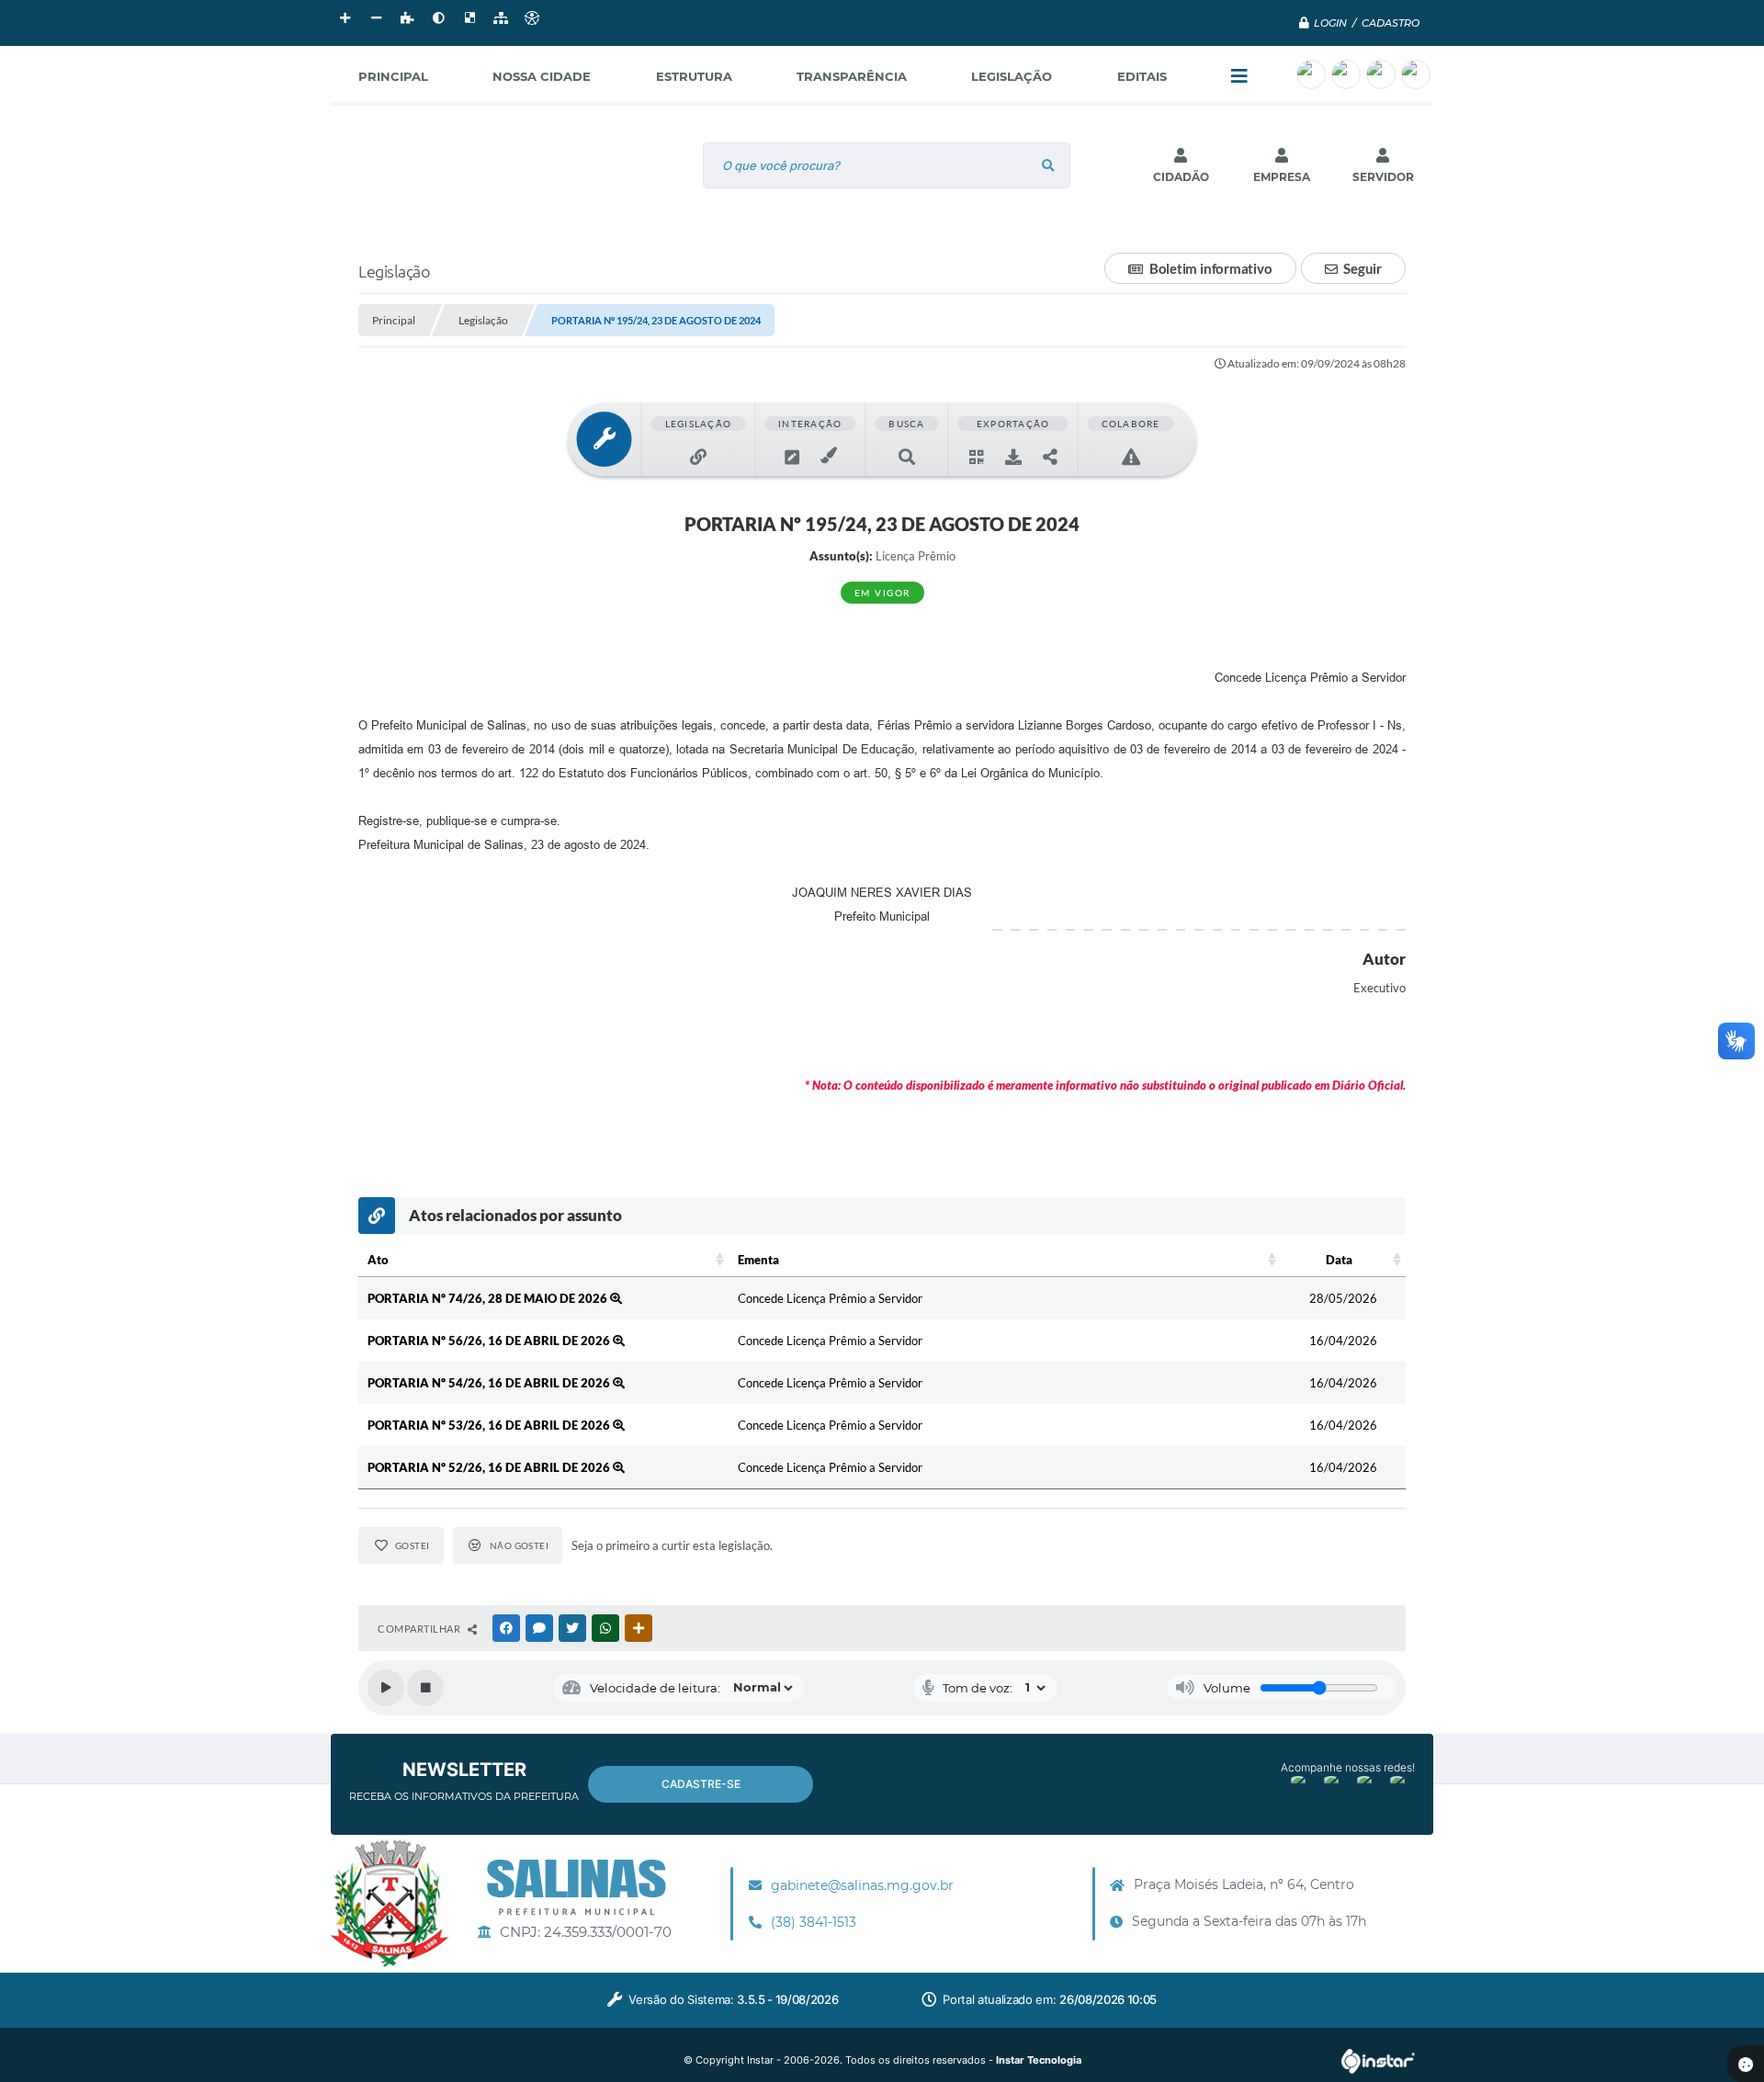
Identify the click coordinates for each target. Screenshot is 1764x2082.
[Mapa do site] (501, 18)
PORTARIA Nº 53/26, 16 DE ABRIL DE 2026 (490, 1425)
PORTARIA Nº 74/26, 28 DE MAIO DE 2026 (489, 1298)
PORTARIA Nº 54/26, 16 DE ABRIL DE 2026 (490, 1383)
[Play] (386, 1688)
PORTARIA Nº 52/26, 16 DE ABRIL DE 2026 (490, 1467)
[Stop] (425, 1688)
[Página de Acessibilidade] (532, 18)
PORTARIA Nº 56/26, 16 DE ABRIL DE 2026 (490, 1341)
